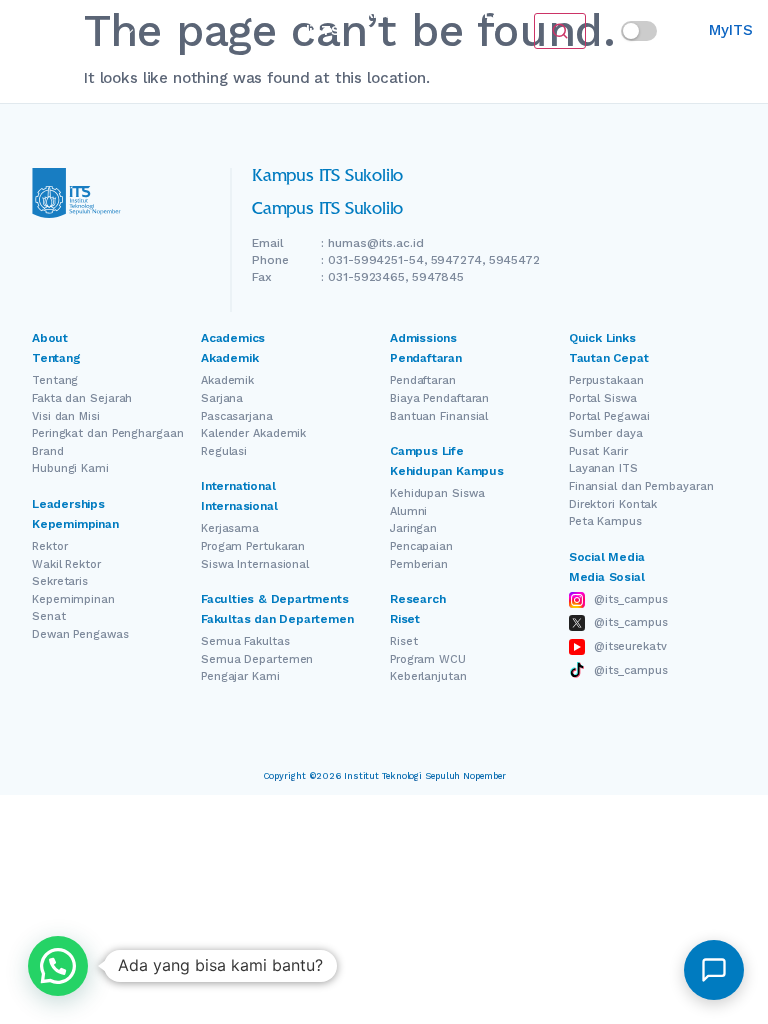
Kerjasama (230, 528)
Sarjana (222, 398)
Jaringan (413, 528)
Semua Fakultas (245, 641)
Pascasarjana (237, 416)
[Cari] (560, 31)
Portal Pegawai (609, 416)
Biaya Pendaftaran (439, 398)
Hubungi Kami (70, 468)
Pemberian (419, 564)
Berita (440, 13)
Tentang (55, 380)
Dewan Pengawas (80, 634)
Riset (381, 13)
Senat (49, 616)
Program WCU (428, 659)
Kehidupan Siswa (437, 493)
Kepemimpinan (73, 599)
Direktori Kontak (613, 504)
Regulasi (224, 451)
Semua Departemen (257, 659)
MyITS (730, 30)
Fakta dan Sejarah (82, 398)
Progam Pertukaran (253, 546)
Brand (48, 451)
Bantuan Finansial (439, 416)
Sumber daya (606, 433)
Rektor (49, 546)
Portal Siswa (603, 398)
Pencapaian (421, 546)
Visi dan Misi (66, 416)
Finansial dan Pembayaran (641, 486)
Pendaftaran (237, 13)
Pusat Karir (598, 451)
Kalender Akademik (253, 433)
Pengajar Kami (240, 676)
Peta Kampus (605, 521)
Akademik (227, 380)
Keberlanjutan (428, 676)
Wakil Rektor (66, 564)
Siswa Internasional (255, 564)
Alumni (408, 511)
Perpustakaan (606, 380)
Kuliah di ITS (321, 22)
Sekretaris (60, 581)
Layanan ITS (603, 468)
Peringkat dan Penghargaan (108, 433)
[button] (58, 966)
